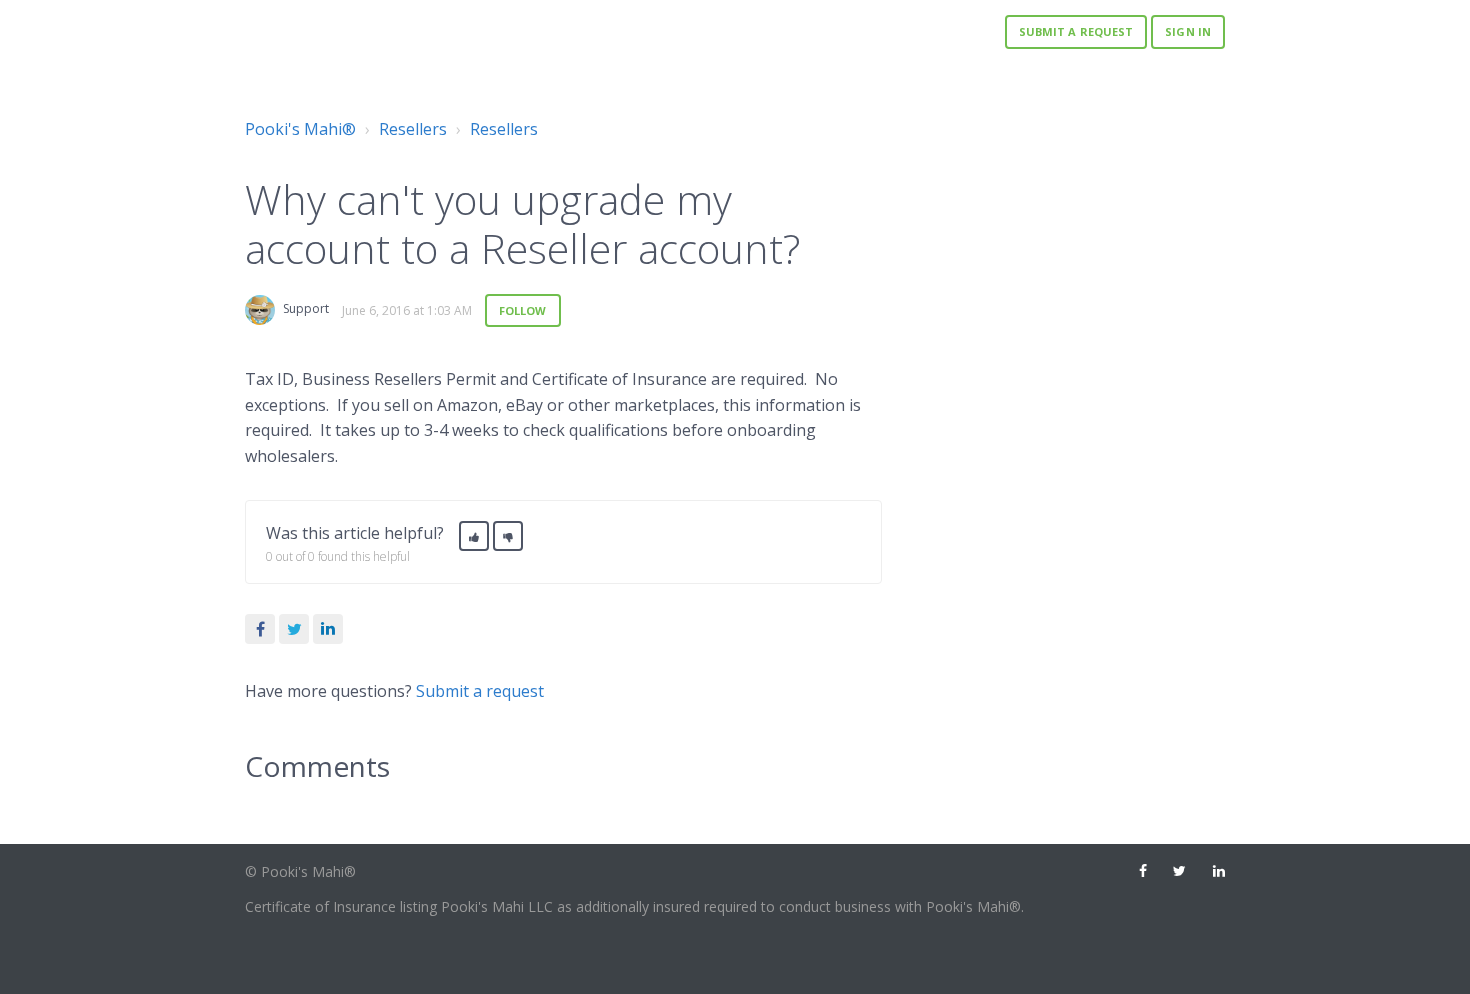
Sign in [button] (1188, 31)
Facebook (260, 629)
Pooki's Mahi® (300, 129)
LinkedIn (328, 629)
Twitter (294, 629)
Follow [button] (523, 310)
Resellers (413, 129)
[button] (474, 536)
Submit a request (1076, 31)
